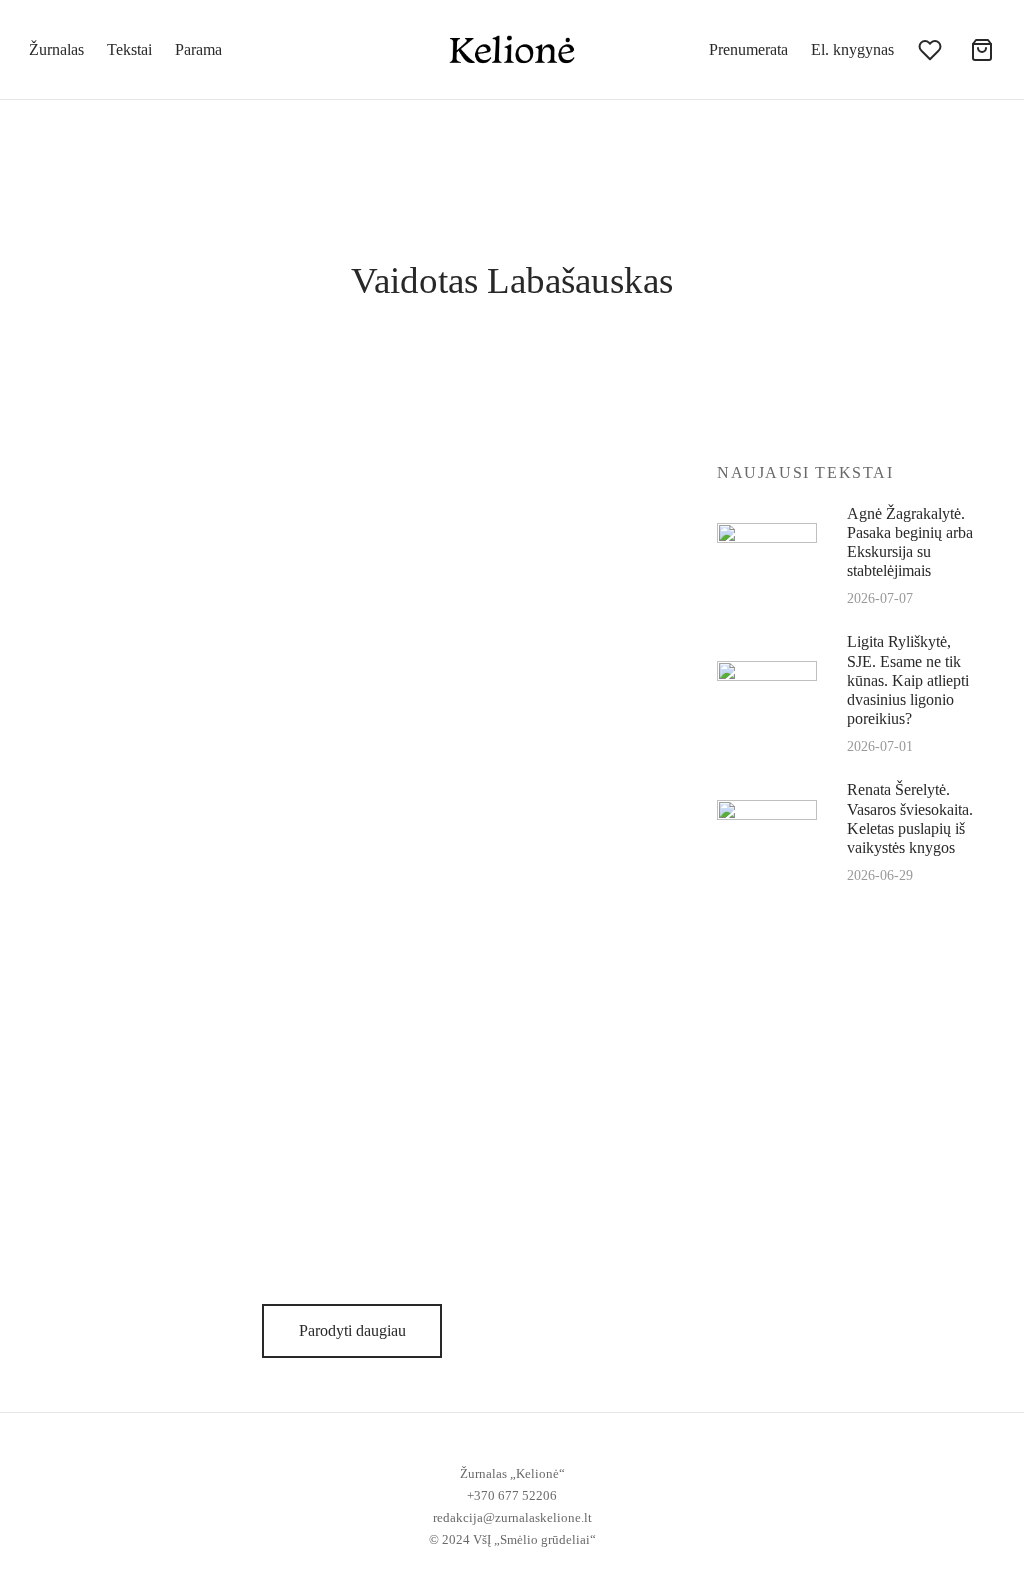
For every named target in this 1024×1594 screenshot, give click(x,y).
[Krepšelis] (982, 50)
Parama (198, 49)
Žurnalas (56, 49)
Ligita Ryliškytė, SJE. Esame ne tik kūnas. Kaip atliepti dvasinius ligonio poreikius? (908, 680)
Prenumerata (748, 49)
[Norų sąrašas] (932, 50)
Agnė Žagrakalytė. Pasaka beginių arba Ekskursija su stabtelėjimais (910, 542)
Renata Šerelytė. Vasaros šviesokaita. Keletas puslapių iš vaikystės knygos (910, 818)
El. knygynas (852, 49)
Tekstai (129, 49)
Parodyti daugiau (351, 1330)
